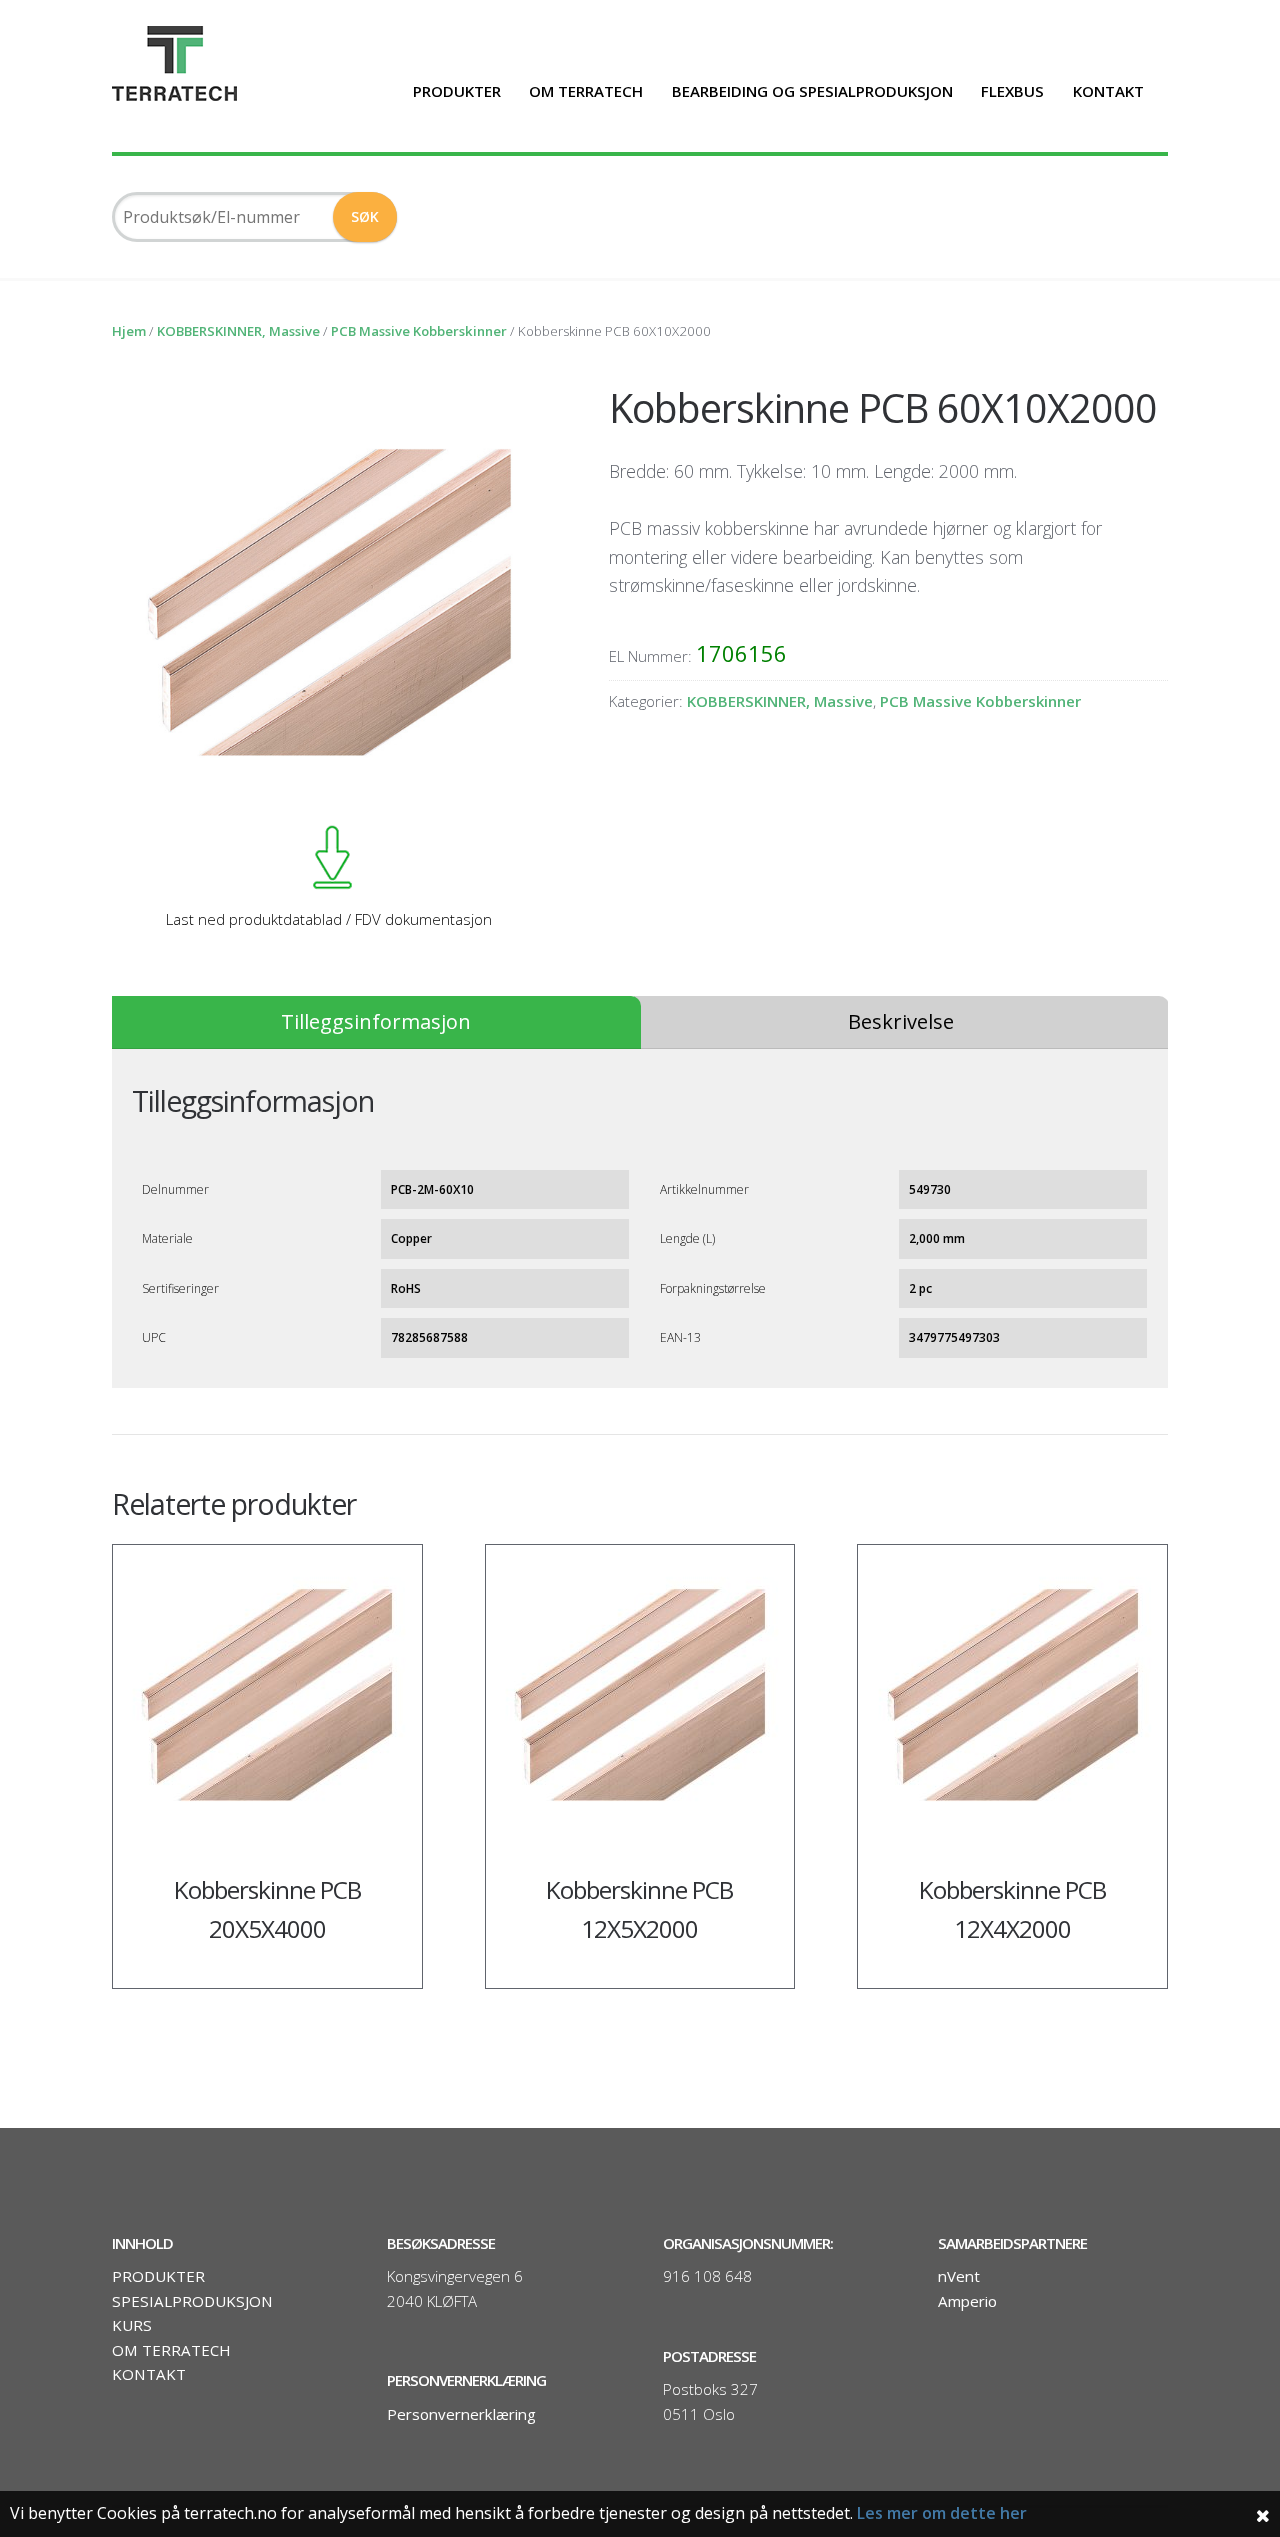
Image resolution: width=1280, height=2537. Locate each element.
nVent (959, 2276)
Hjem (129, 331)
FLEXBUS (1012, 91)
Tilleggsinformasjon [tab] (376, 1021)
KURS (132, 2325)
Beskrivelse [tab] (901, 1021)
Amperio (967, 2301)
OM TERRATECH (586, 91)
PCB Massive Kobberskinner (419, 331)
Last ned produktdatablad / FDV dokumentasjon (329, 919)
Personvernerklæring (461, 2414)
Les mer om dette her (942, 2513)
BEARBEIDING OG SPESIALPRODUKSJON (812, 91)
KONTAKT (1108, 91)
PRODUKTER (457, 91)
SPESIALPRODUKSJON (192, 2301)
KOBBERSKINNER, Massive (238, 331)
